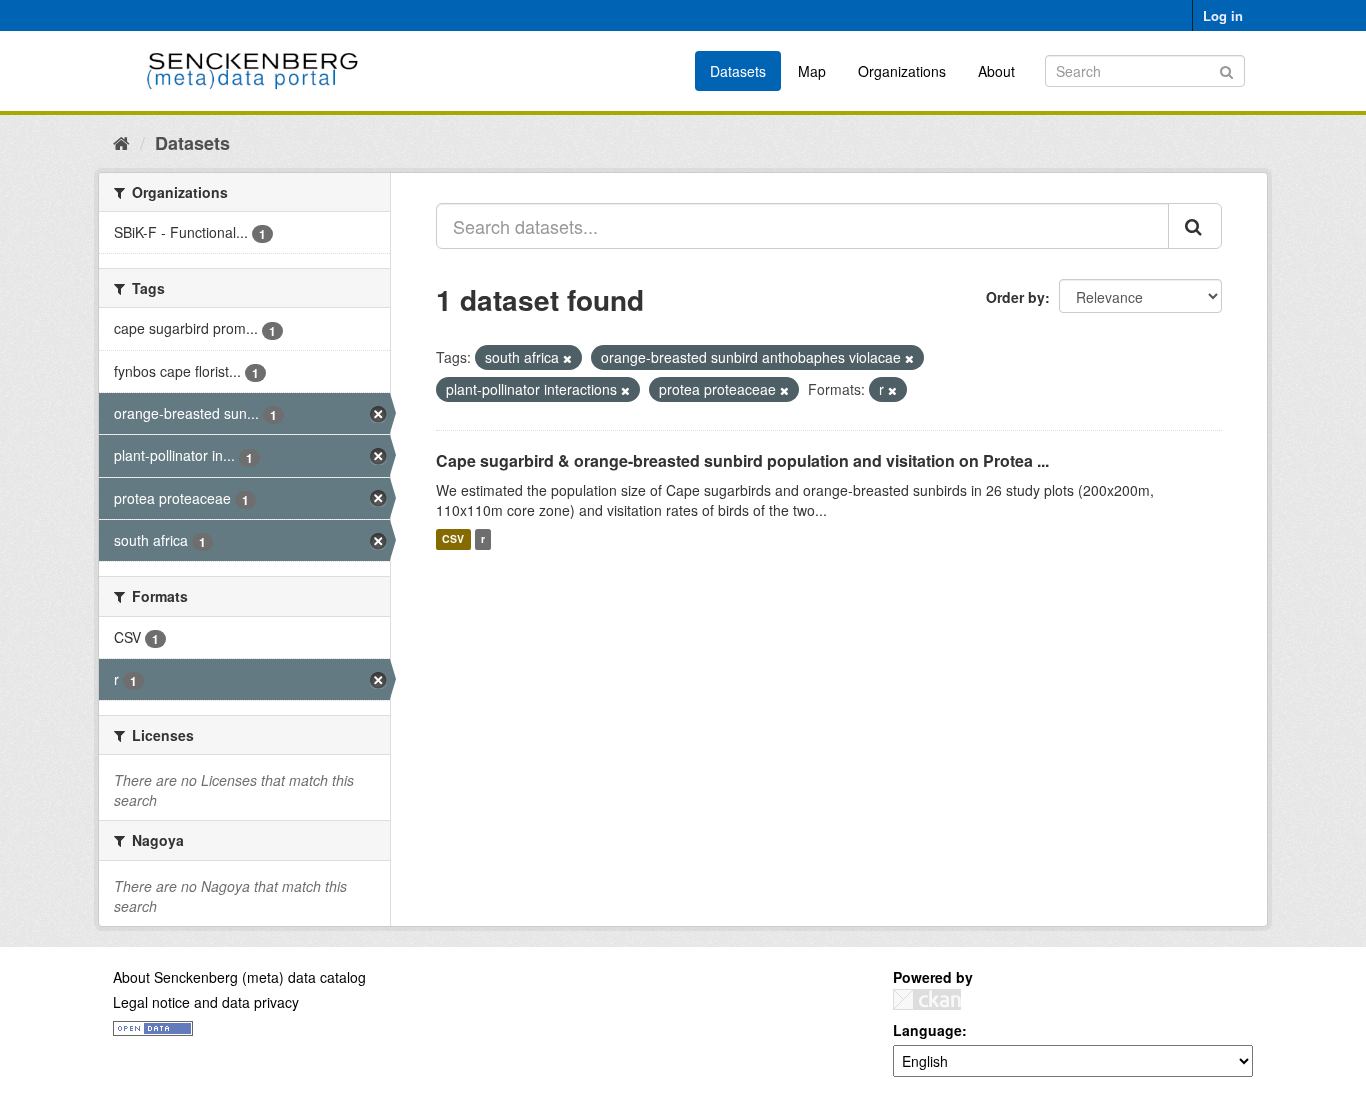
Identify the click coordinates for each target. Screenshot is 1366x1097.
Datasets (738, 71)
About (996, 71)
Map (812, 71)
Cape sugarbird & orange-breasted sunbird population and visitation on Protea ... (742, 460)
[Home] (121, 142)
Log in (1223, 15)
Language (927, 1030)
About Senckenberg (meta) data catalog (239, 977)
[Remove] (567, 358)
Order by (1015, 297)
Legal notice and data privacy (206, 1002)
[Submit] (1226, 69)
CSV (453, 539)
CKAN (927, 999)
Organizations (902, 71)
